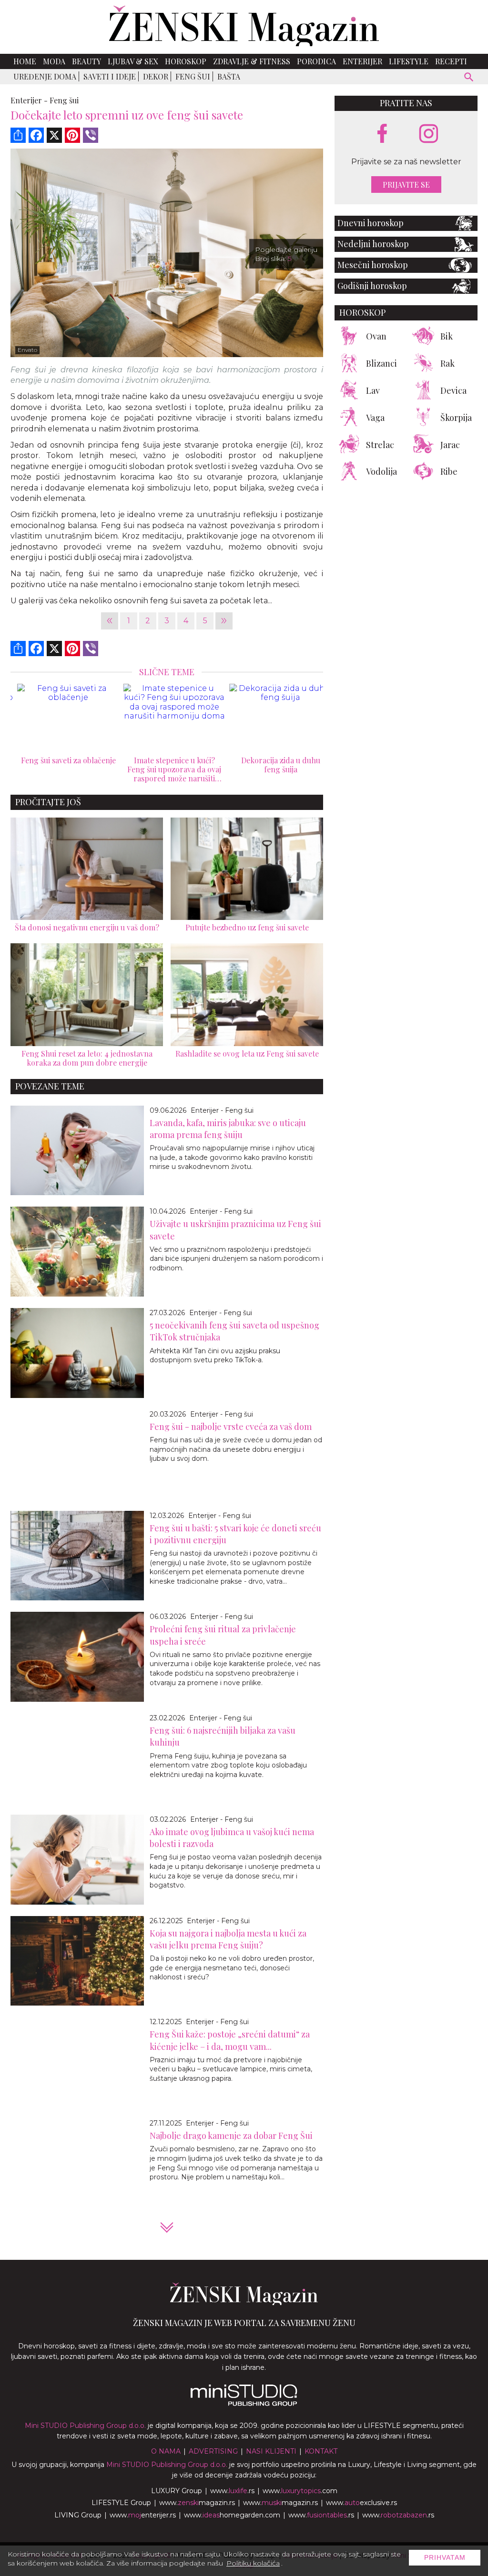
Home (25, 61)
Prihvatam (445, 2557)
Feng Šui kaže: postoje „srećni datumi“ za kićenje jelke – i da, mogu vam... (230, 2040)
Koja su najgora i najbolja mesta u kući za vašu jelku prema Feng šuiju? (228, 1939)
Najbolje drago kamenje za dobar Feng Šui (231, 2136)
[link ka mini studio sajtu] (244, 2404)
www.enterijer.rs (143, 2515)
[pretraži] (469, 78)
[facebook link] (382, 134)
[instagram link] (429, 134)
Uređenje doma (45, 76)
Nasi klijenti (271, 2451)
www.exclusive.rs (361, 2503)
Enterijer (362, 61)
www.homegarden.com (232, 2515)
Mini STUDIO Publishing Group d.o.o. (85, 2426)
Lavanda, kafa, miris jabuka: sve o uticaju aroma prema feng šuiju (228, 1129)
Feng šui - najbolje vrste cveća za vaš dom (231, 1427)
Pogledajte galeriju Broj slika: (286, 254)
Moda (54, 61)
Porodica (316, 61)
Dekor (156, 76)
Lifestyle (409, 61)
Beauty (86, 61)
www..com (300, 2491)
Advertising (213, 2451)
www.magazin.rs (197, 2503)
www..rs (232, 2491)
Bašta (229, 76)
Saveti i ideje (110, 76)
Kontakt (321, 2451)
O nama (166, 2451)
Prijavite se (406, 185)
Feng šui (193, 76)
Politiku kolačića (253, 2563)
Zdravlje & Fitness (252, 61)
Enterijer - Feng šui (222, 1110)
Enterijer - (29, 100)
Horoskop (186, 61)
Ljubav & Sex (133, 61)
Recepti (451, 61)
